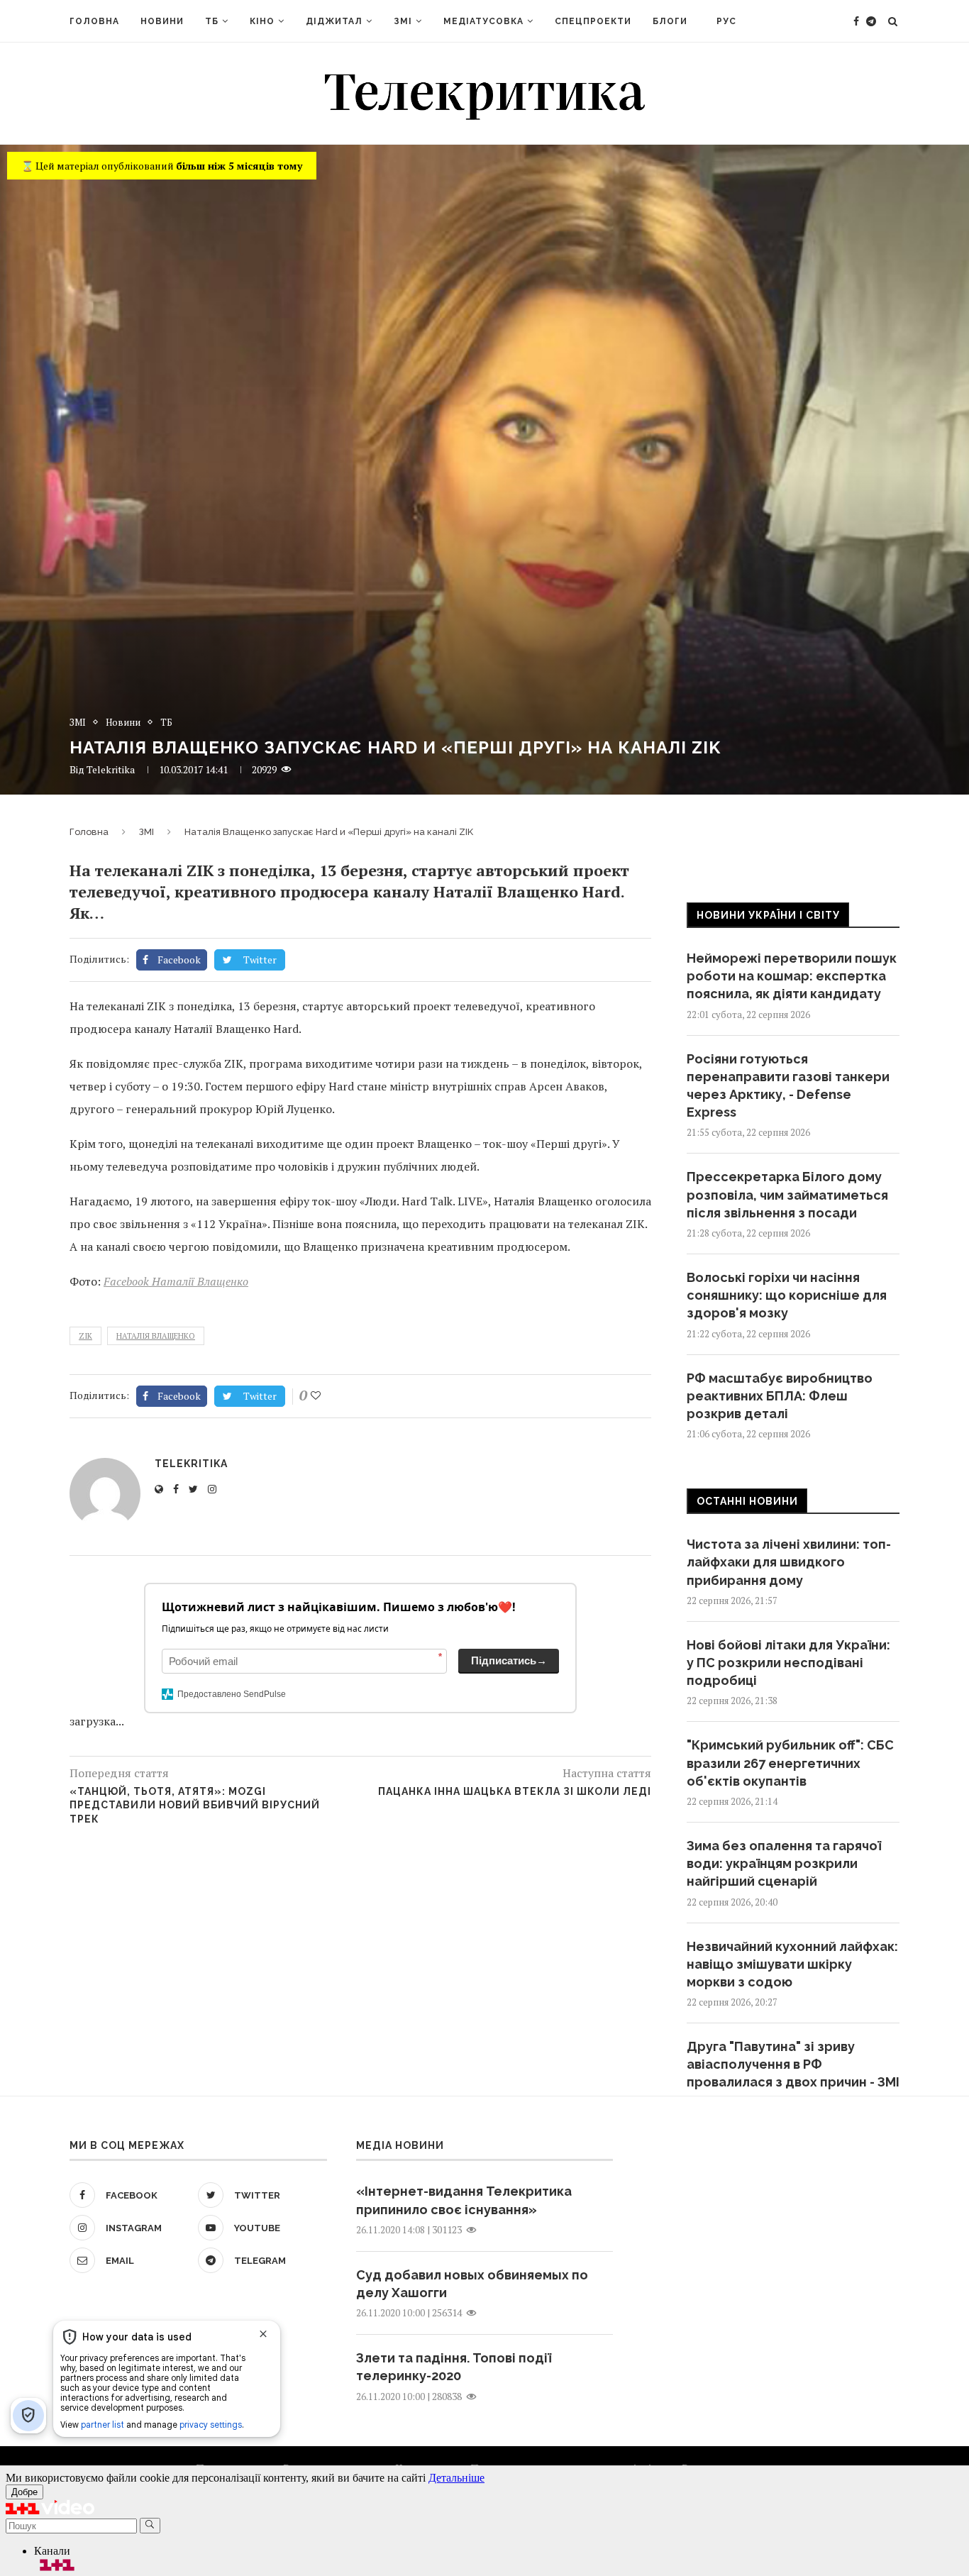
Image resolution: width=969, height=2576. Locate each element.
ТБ (212, 21)
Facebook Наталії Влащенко (176, 1281)
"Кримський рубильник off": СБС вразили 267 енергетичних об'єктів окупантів (790, 1763)
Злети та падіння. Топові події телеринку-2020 (454, 2367)
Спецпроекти (593, 21)
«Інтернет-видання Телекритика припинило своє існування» (464, 2200)
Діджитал (334, 21)
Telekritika (111, 769)
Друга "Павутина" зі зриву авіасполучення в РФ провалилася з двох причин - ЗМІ (793, 2064)
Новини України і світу (768, 915)
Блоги (670, 21)
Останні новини (747, 1501)
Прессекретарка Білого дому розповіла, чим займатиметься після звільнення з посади (787, 1194)
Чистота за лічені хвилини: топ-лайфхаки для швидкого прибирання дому (789, 1562)
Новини (162, 21)
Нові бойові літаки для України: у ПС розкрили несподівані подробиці (788, 1663)
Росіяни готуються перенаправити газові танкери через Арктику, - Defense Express (788, 1086)
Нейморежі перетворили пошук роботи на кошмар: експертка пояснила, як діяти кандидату (792, 976)
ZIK (85, 1336)
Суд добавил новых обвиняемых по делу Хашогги (472, 2284)
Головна (94, 21)
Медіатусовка (483, 21)
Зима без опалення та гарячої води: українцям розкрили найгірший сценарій (784, 1863)
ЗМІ (403, 21)
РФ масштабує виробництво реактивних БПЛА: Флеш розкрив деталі (780, 1396)
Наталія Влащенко (156, 1336)
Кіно (262, 21)
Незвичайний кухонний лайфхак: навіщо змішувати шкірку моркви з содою (792, 1964)
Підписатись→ (509, 1660)
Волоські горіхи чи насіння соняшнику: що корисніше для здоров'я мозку (787, 1295)
